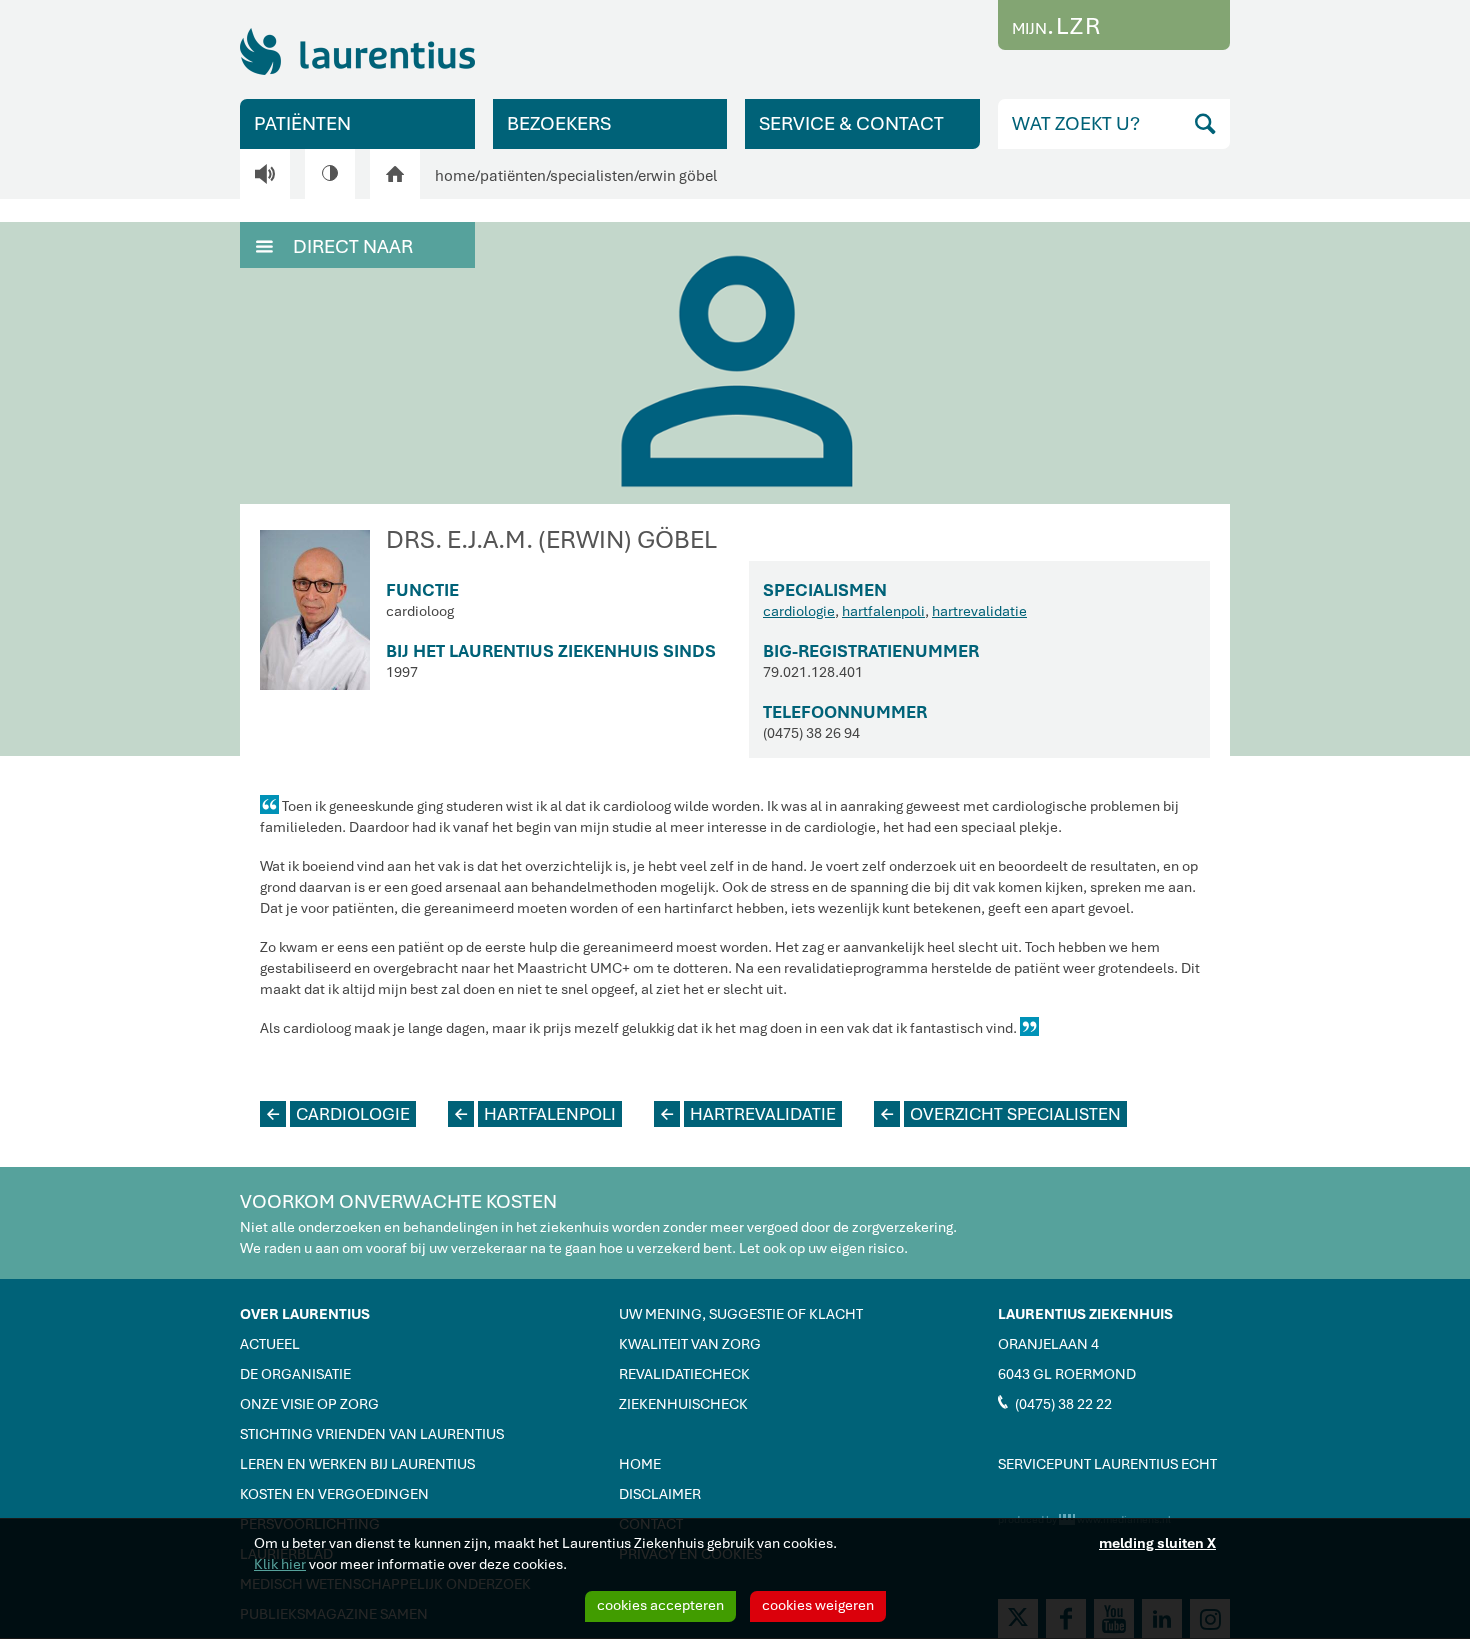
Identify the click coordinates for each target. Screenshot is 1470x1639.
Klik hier (280, 1564)
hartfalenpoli (883, 611)
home (455, 176)
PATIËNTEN (302, 123)
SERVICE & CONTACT (851, 123)
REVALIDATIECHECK (684, 1374)
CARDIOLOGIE (338, 1114)
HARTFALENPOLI (535, 1114)
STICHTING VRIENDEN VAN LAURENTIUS (372, 1434)
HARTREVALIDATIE (748, 1114)
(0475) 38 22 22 (1055, 1403)
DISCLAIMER (660, 1494)
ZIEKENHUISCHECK (683, 1404)
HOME (640, 1464)
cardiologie (799, 611)
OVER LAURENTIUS (305, 1314)
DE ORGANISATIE (295, 1374)
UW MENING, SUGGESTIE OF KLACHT (741, 1314)
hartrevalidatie (979, 611)
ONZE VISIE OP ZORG (309, 1404)
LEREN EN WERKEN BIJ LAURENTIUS (357, 1464)
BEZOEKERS (559, 123)
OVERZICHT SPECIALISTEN (1001, 1114)
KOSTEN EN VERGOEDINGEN (334, 1494)
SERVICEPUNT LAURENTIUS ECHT (1107, 1464)
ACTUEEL (270, 1344)
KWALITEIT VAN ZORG (690, 1344)
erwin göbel (677, 176)
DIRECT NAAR (334, 246)
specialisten (592, 176)
